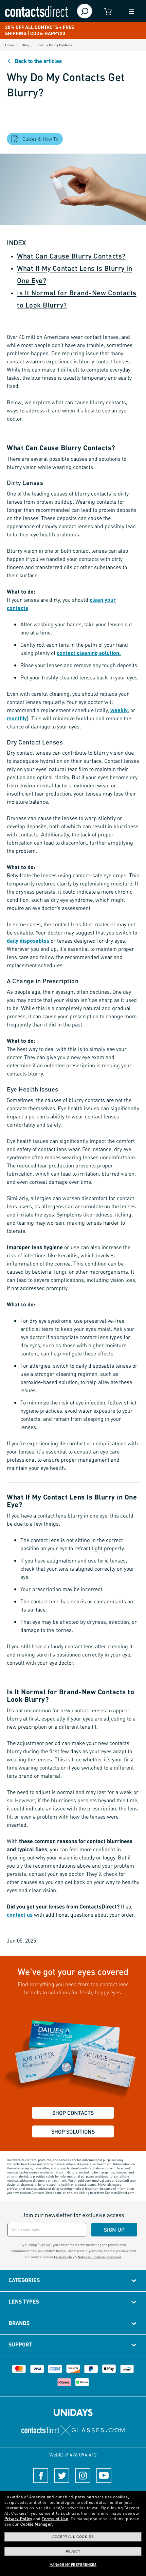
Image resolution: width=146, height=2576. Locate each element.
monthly (17, 718)
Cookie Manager (36, 2524)
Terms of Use (55, 2519)
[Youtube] (104, 2476)
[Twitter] (62, 2476)
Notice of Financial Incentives (100, 2257)
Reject (73, 2551)
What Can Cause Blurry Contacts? (71, 256)
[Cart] (108, 11)
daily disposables (28, 940)
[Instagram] (83, 2476)
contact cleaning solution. (89, 653)
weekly (119, 710)
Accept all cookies (73, 2537)
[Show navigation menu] (132, 11)
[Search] (85, 11)
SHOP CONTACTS (73, 2113)
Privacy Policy (64, 2257)
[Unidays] (73, 2412)
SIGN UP (114, 2229)
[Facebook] (41, 2476)
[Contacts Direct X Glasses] (73, 2430)
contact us (20, 1914)
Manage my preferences (73, 2564)
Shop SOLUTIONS (73, 2131)
